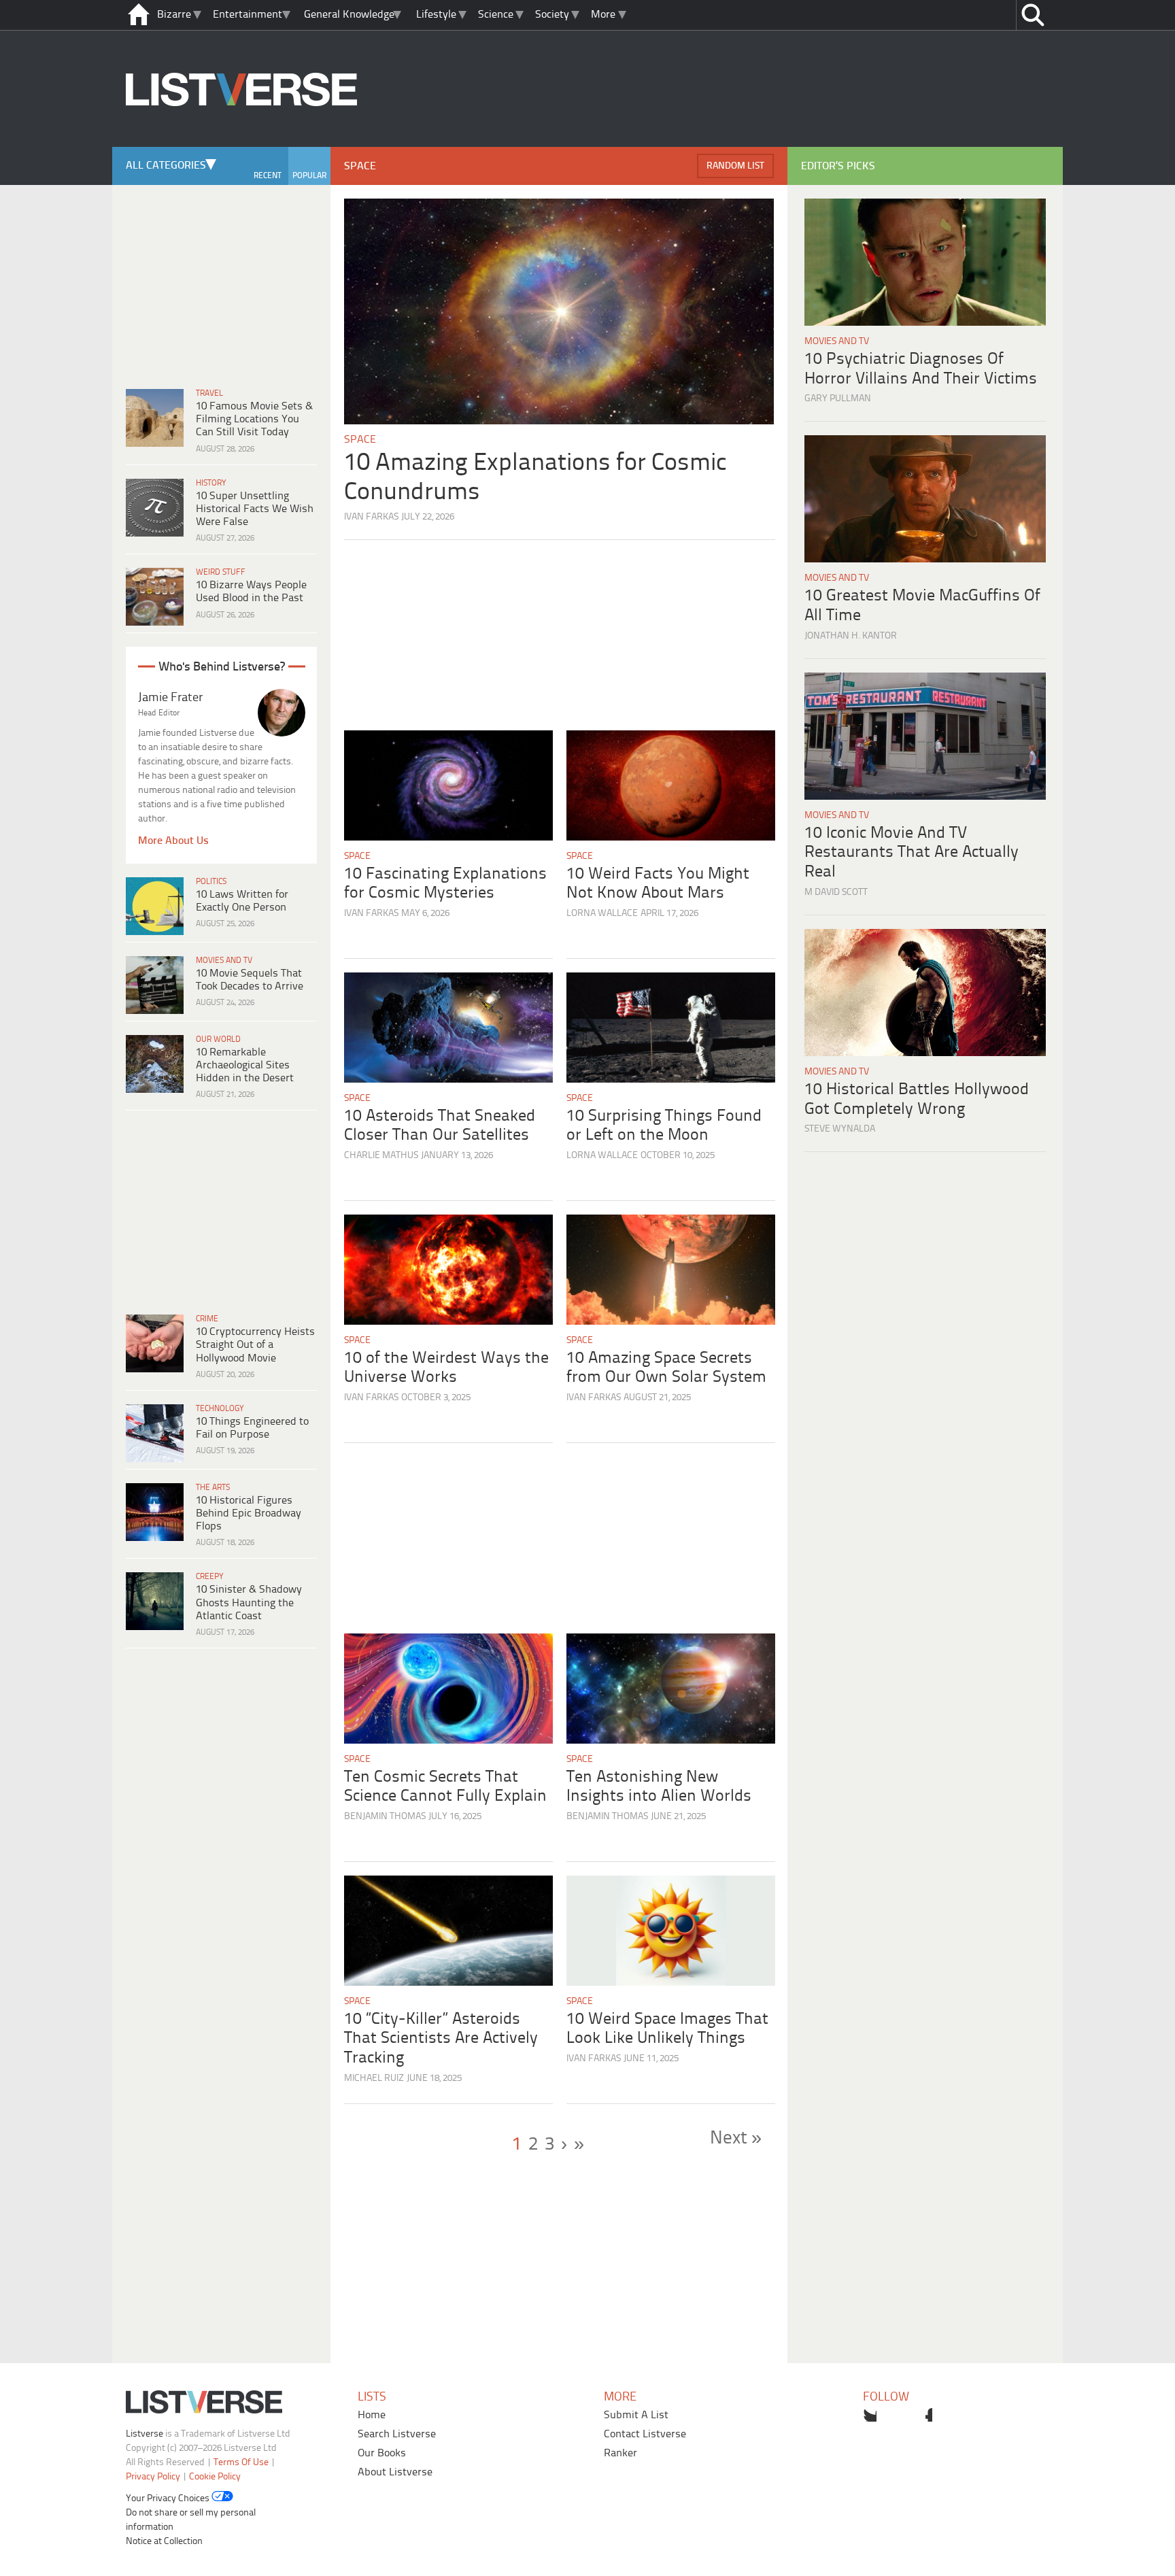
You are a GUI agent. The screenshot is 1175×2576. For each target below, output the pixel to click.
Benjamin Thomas (385, 1817)
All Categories (166, 166)
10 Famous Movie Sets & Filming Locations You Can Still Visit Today (254, 419)
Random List (735, 166)
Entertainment (248, 15)
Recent (268, 176)
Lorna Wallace (602, 914)
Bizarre (174, 15)
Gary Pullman (838, 399)
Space (360, 440)
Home (372, 2415)
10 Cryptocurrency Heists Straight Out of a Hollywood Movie (255, 1345)
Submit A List (636, 2415)
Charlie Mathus (381, 1156)
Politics (211, 882)
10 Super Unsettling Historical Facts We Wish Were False (255, 509)
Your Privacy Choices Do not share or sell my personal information (191, 2513)
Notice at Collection (164, 2542)
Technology (220, 1409)
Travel (209, 393)
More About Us (173, 841)
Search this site (1033, 15)
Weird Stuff (221, 572)
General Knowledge (349, 15)
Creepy (210, 1577)
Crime (207, 1319)
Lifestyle (436, 15)
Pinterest (925, 2415)
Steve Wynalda (840, 1129)
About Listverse (395, 2472)
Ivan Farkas (371, 517)
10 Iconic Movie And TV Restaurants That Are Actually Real (912, 853)
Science (496, 15)
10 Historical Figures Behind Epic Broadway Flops (249, 1513)
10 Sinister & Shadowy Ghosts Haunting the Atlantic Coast (249, 1603)
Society (552, 15)
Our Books (382, 2453)
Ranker (620, 2453)
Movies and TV (224, 961)
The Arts (213, 1488)
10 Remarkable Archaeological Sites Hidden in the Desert (245, 1065)
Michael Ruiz (374, 2079)
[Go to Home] (241, 145)
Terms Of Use (241, 2463)
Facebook (898, 2415)
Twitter (870, 2415)
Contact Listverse (645, 2434)
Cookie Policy (215, 2477)
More (603, 15)
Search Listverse (397, 2434)
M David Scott (836, 893)
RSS (953, 2415)
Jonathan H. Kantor (851, 636)
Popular (309, 176)
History (211, 483)
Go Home (139, 15)
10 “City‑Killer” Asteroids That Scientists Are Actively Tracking (441, 2039)
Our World (218, 1039)
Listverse (144, 2434)
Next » (736, 2139)
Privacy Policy (153, 2477)
